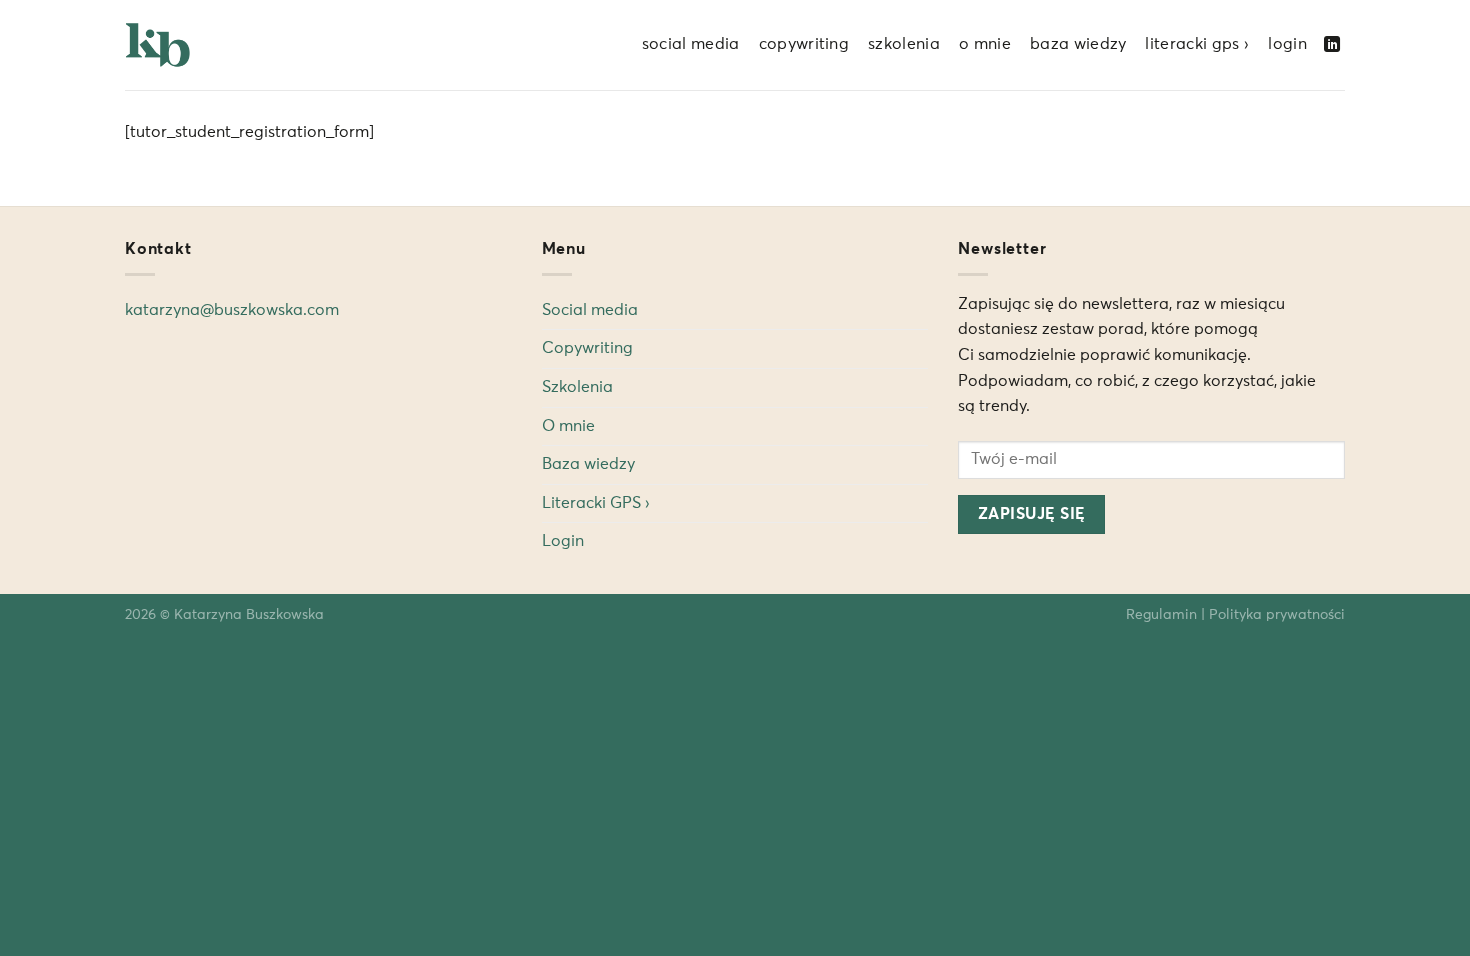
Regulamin (1161, 615)
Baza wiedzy (1078, 44)
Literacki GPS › (1197, 44)
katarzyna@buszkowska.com (232, 310)
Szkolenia (904, 44)
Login (1287, 44)
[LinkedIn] (1332, 45)
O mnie (985, 44)
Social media (691, 44)
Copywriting (804, 44)
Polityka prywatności (1277, 615)
